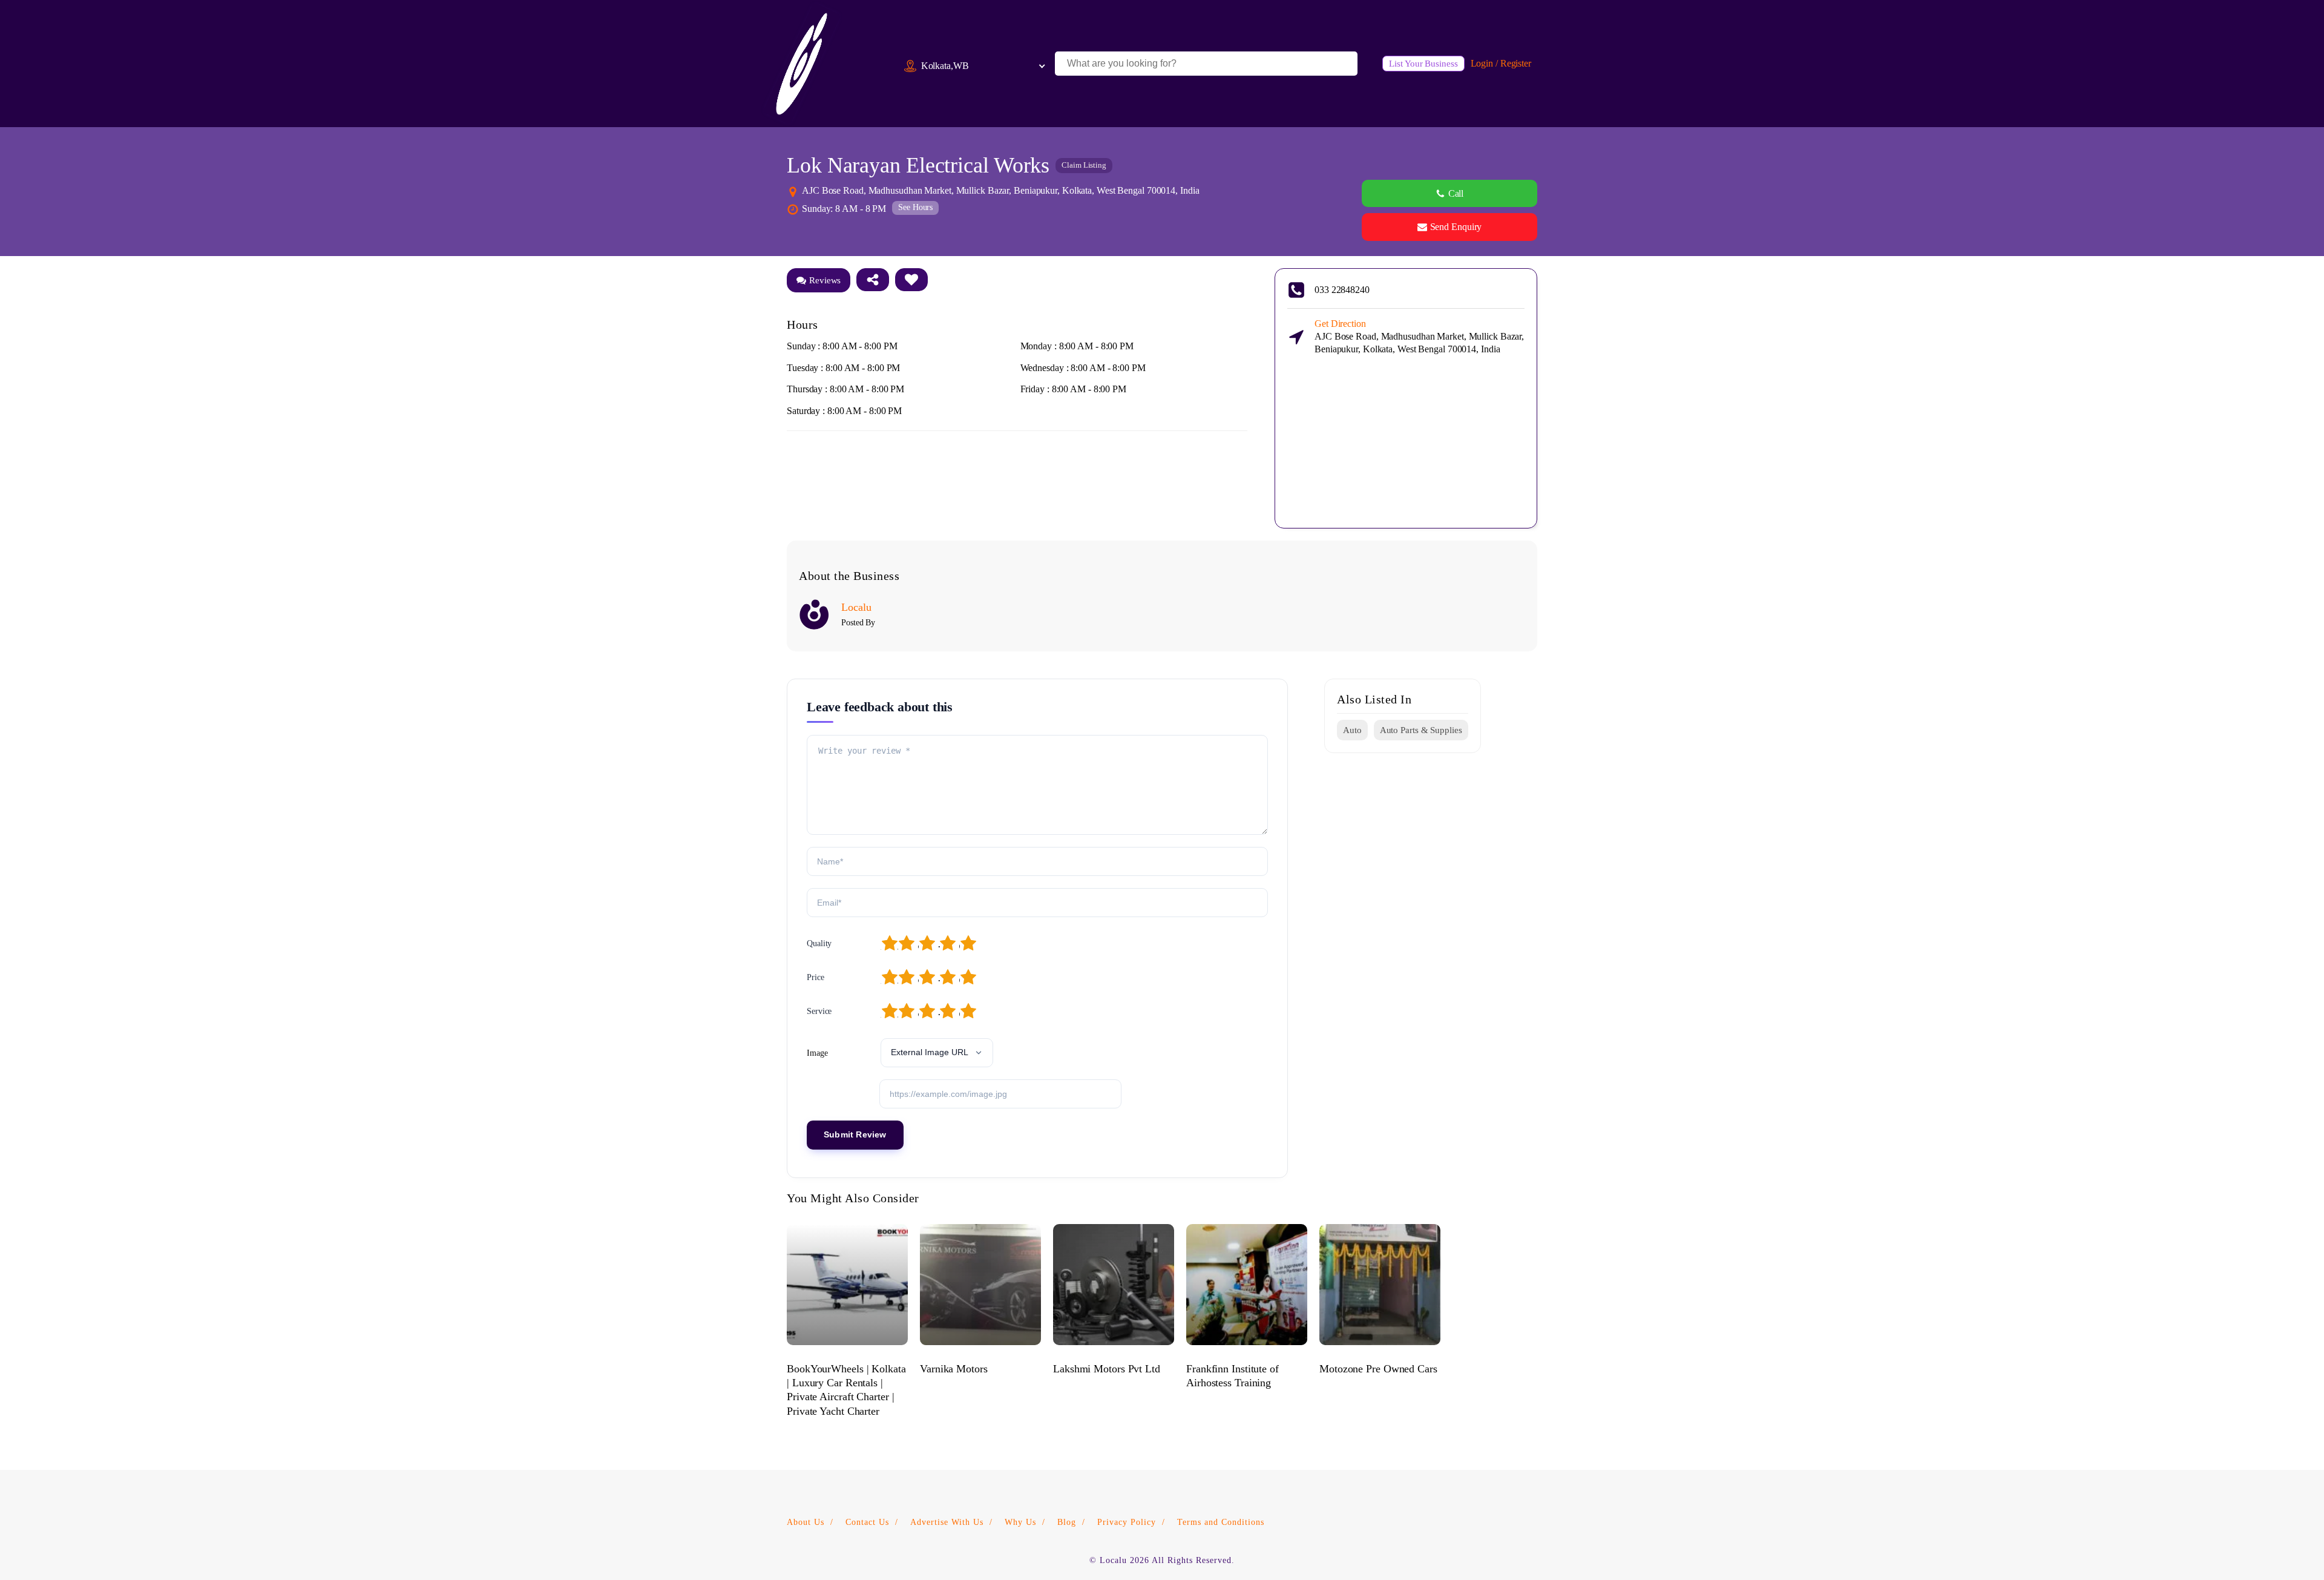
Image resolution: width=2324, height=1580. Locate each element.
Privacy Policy (1127, 1522)
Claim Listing (1084, 165)
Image (817, 1053)
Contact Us (867, 1522)
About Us (806, 1522)
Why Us (1020, 1522)
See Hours (915, 207)
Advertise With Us (947, 1522)
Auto (1352, 730)
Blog (1067, 1522)
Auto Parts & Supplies (1421, 730)
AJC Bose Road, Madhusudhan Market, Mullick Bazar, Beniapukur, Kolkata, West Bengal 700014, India (1419, 336)
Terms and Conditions (1221, 1522)
